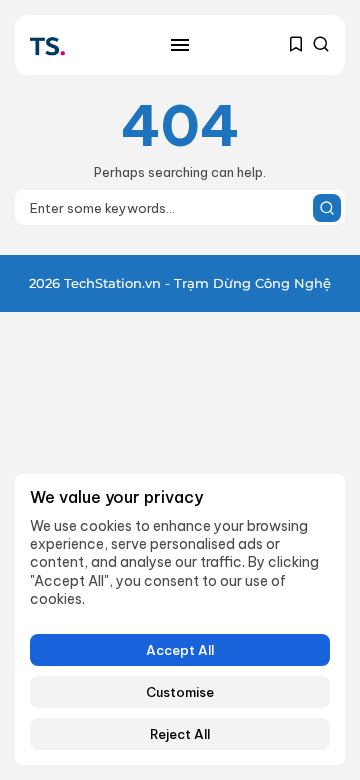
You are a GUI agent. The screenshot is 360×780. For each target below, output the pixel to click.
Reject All (180, 734)
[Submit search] (327, 208)
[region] (180, 619)
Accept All (180, 650)
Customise (180, 692)
